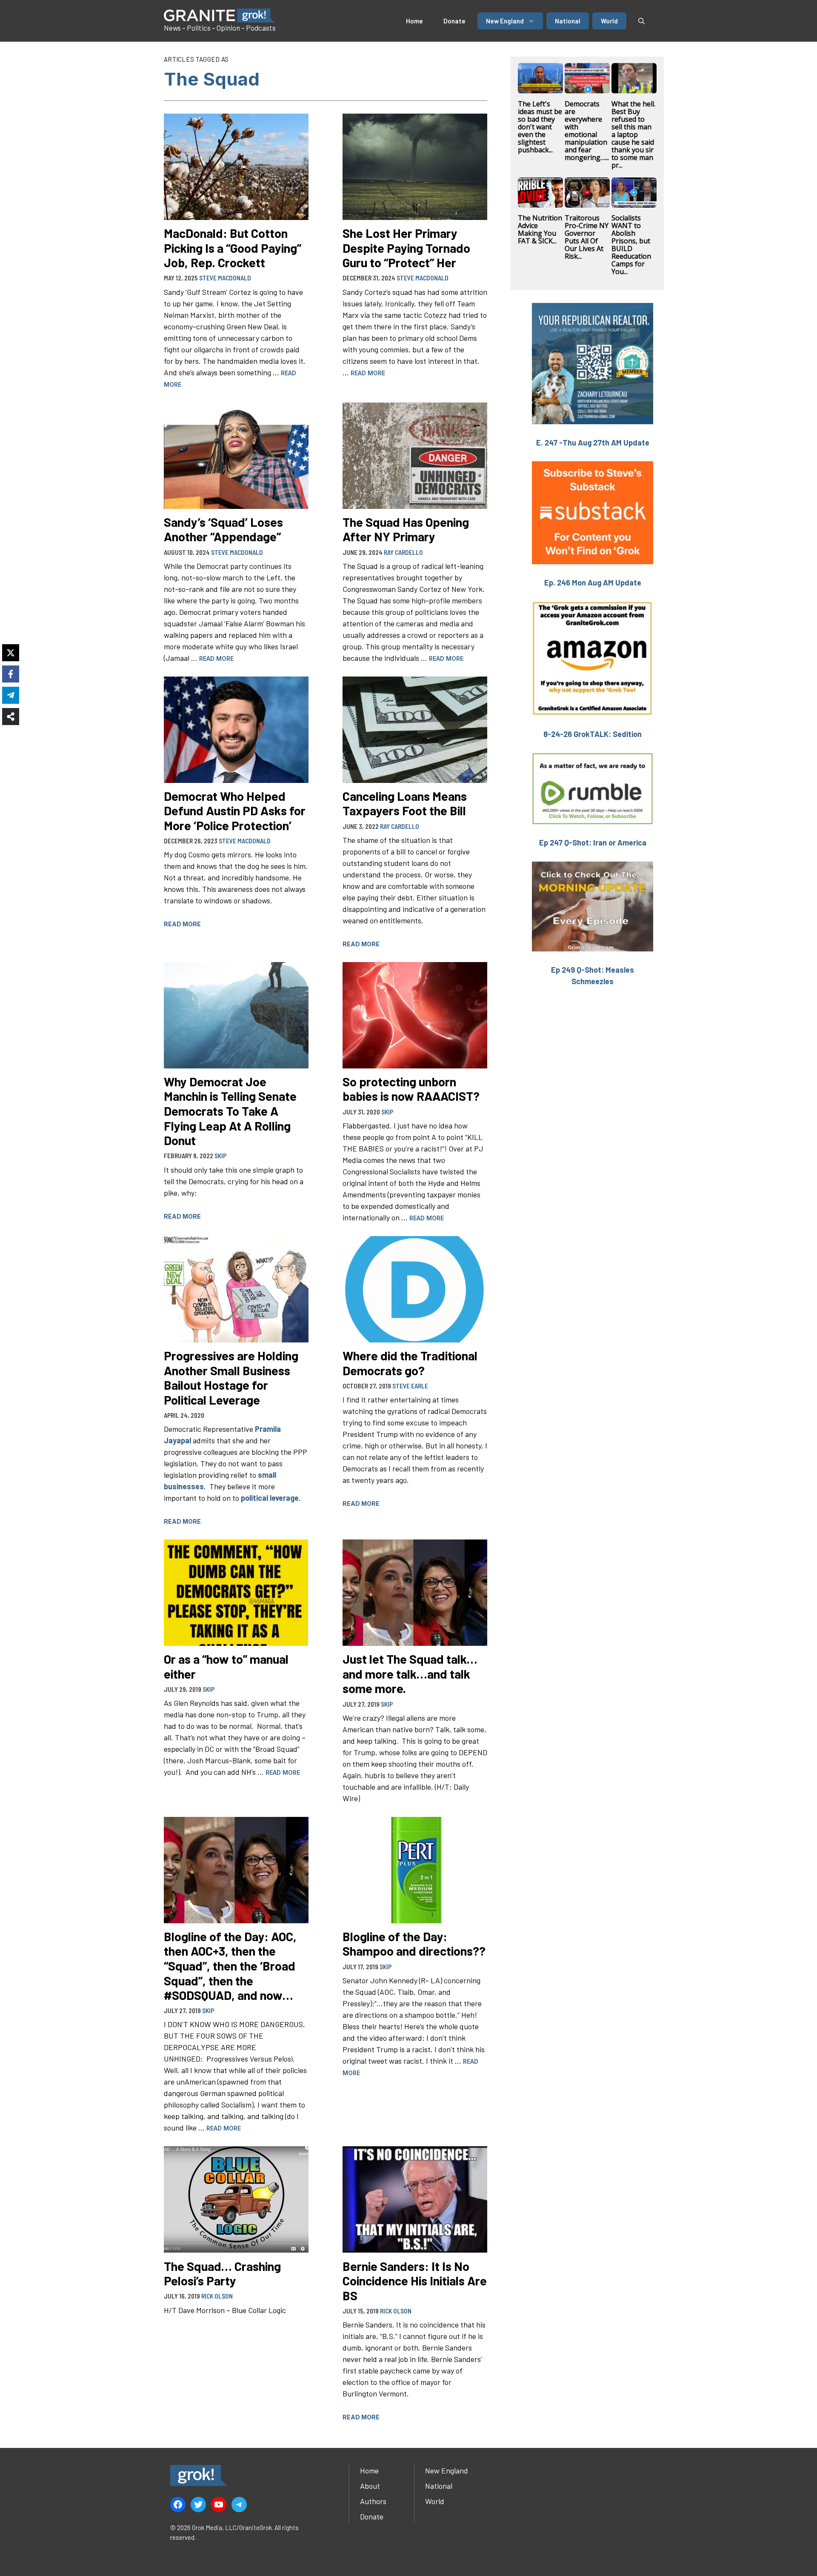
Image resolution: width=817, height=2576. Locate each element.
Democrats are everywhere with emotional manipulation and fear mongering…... (587, 131)
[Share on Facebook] (11, 674)
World (609, 21)
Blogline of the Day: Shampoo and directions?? (414, 1944)
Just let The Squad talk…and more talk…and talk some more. (410, 1674)
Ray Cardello (403, 552)
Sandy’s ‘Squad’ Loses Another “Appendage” (223, 529)
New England (505, 21)
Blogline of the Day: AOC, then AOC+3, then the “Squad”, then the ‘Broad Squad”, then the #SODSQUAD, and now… (230, 1966)
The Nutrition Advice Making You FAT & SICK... (540, 229)
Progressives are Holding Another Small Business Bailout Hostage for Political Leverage (231, 1378)
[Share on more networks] (11, 717)
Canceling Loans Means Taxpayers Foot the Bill (405, 803)
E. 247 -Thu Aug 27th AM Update (593, 443)
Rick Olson (217, 2296)
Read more (368, 373)
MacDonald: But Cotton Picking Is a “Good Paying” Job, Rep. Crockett (233, 248)
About (370, 2486)
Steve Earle (410, 1386)
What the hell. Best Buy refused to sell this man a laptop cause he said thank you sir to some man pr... (633, 134)
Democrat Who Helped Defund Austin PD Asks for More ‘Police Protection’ (235, 811)
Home (414, 21)
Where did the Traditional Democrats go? (410, 1363)
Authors (373, 2501)
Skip (220, 1156)
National (568, 21)
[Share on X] (11, 653)
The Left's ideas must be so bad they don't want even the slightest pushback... (540, 127)
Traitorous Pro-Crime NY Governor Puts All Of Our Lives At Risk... (587, 237)
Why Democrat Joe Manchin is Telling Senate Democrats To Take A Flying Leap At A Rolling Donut (230, 1111)
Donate (454, 21)
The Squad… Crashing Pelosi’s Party (222, 2273)
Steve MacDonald (225, 278)
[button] (641, 21)
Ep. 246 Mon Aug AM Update (593, 583)
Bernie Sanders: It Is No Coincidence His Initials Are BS (415, 2281)
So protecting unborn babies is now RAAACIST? (411, 1089)
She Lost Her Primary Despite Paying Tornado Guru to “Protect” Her (406, 248)
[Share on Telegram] (11, 695)
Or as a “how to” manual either (226, 1666)
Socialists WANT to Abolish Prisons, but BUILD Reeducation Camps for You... (631, 245)
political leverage (270, 1498)
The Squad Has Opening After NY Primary (406, 529)
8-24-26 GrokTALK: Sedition (593, 734)
